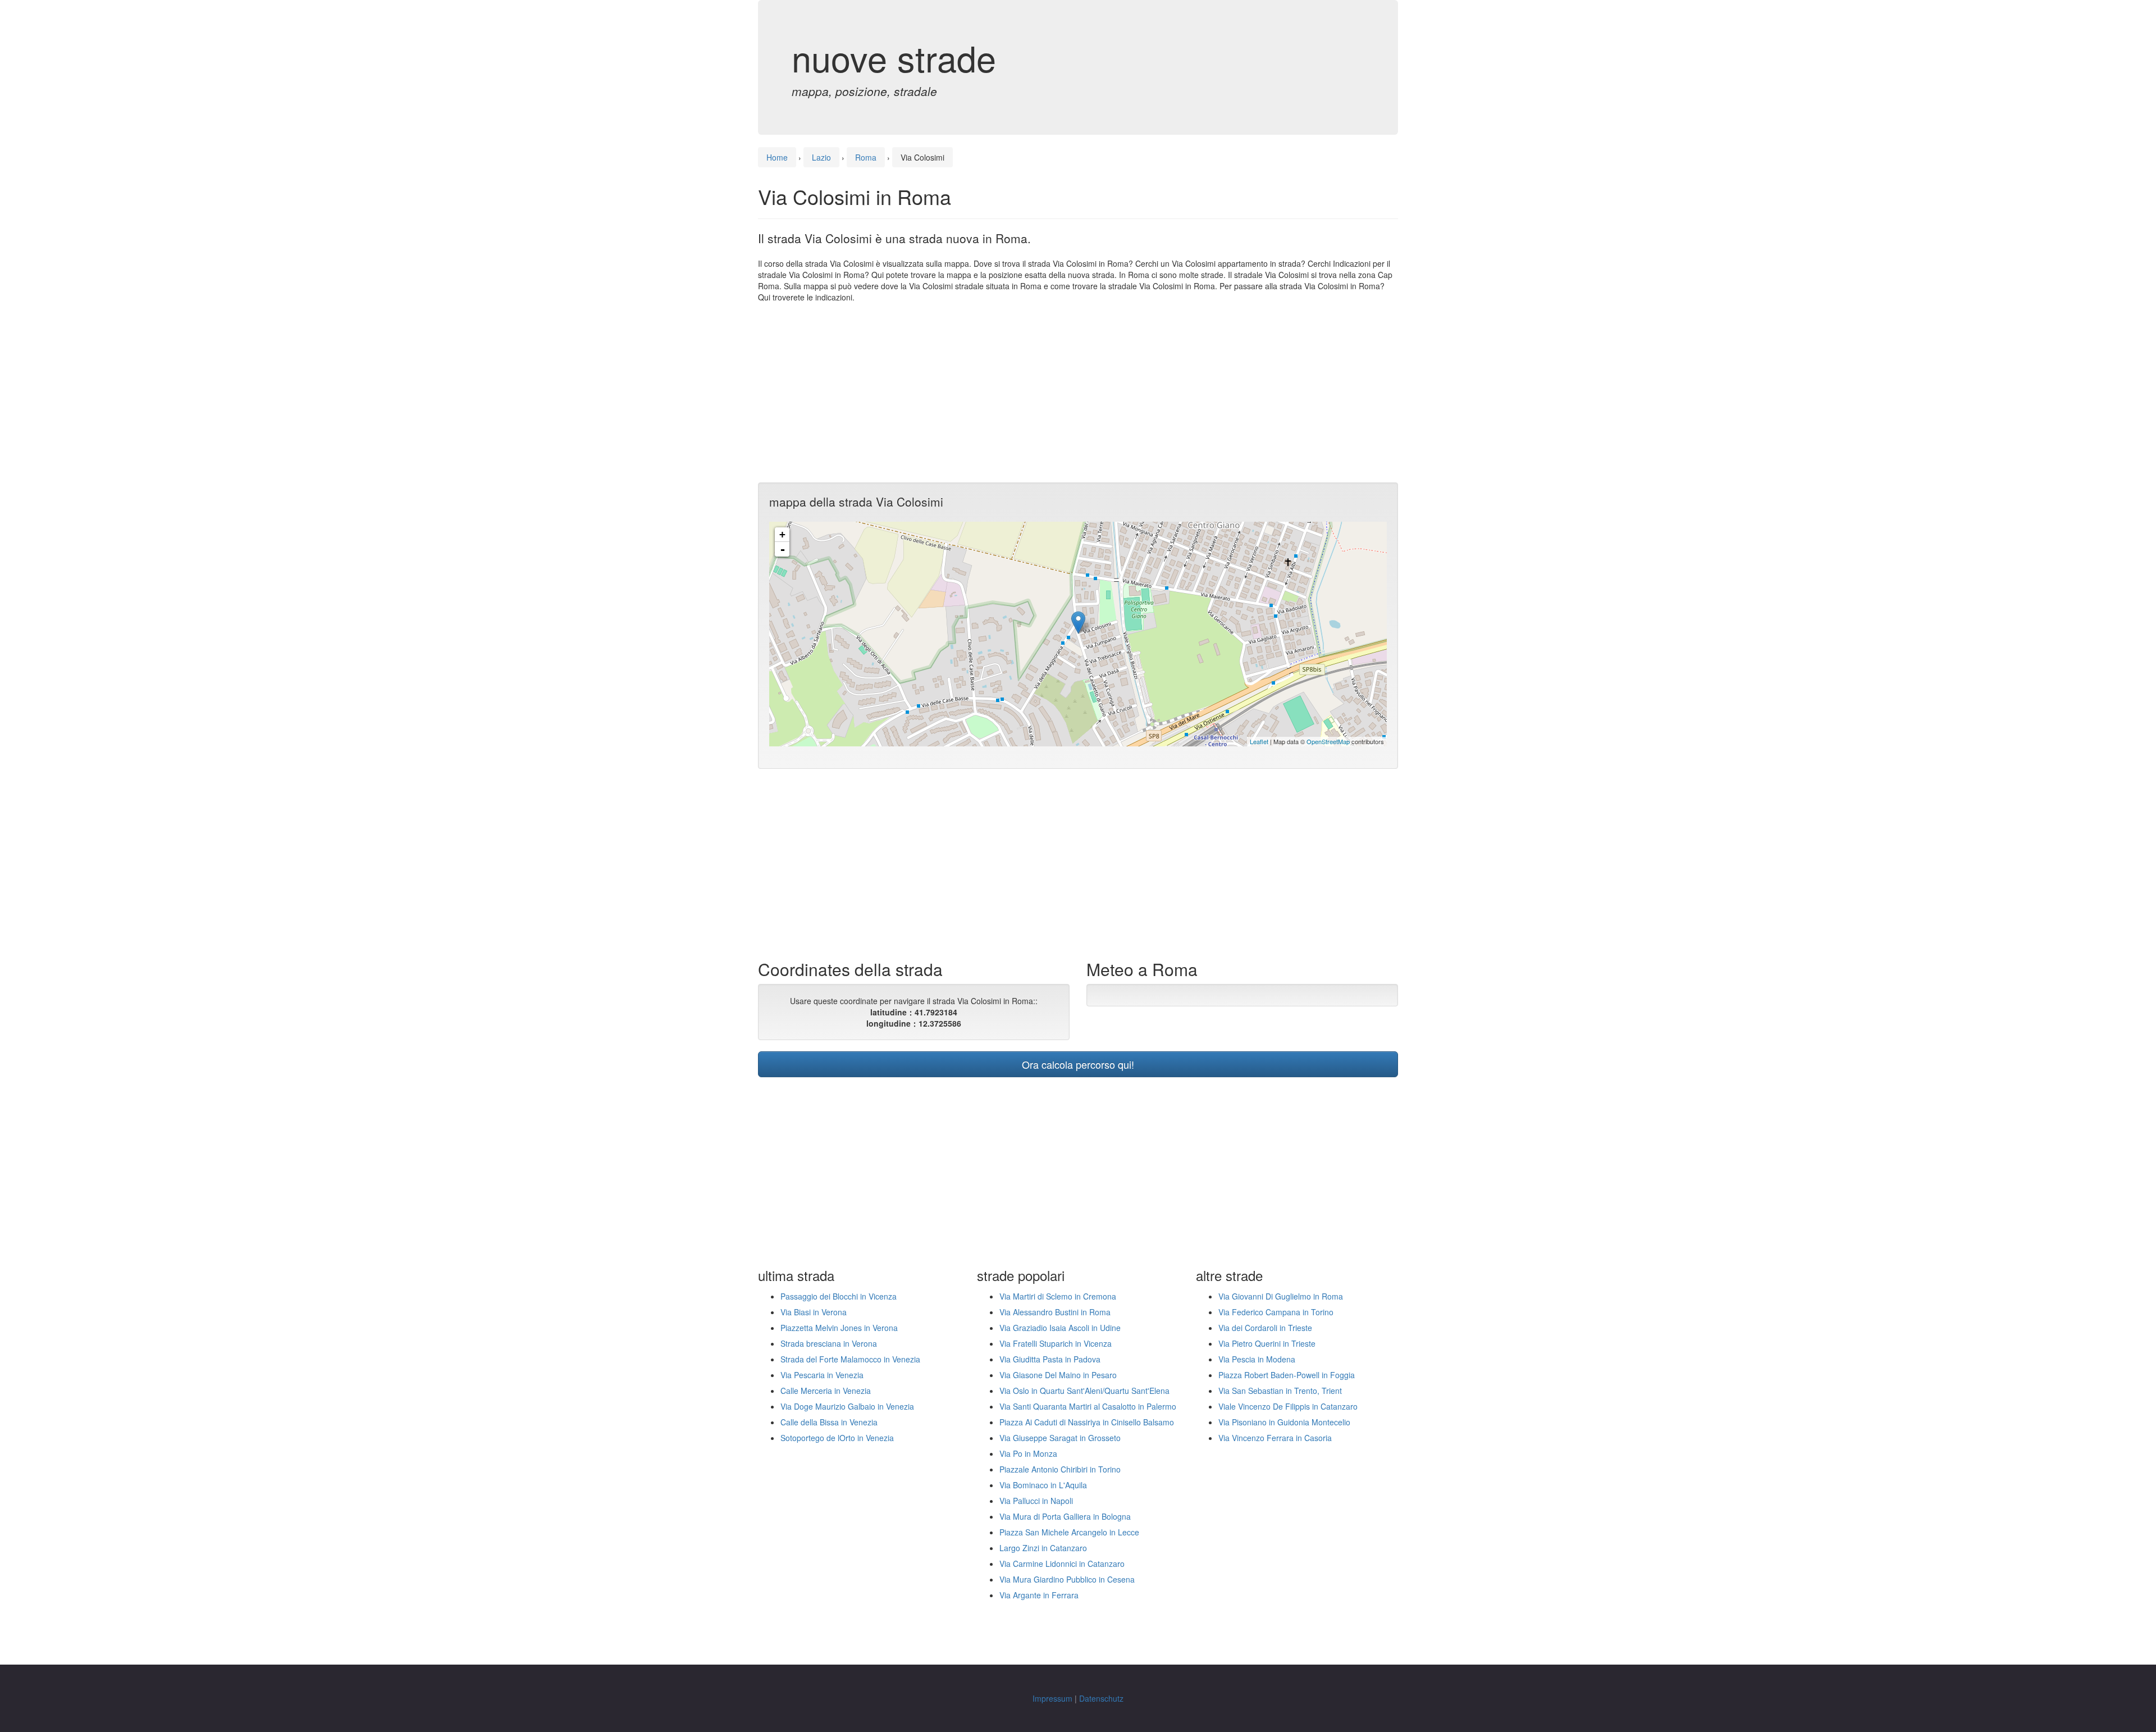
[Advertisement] (1078, 393)
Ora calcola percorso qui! (1078, 1064)
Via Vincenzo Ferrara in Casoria (1275, 1438)
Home (777, 157)
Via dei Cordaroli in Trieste (1265, 1328)
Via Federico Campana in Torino (1276, 1312)
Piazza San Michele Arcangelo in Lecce (1069, 1532)
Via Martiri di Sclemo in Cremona (1058, 1296)
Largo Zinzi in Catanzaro (1043, 1548)
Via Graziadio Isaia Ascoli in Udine (1060, 1328)
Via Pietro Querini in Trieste (1267, 1343)
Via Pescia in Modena (1257, 1359)
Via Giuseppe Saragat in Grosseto (1060, 1438)
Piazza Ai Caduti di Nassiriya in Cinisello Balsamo (1087, 1422)
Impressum (1052, 1698)
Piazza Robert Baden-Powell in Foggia (1287, 1375)
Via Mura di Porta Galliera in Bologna (1065, 1516)
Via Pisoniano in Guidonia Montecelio (1284, 1422)
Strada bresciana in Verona (829, 1343)
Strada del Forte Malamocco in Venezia (850, 1359)
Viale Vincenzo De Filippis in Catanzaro (1288, 1406)
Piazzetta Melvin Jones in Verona (839, 1328)
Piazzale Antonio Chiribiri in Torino (1060, 1469)
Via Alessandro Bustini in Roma (1055, 1312)
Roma (866, 157)
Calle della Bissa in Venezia (829, 1422)
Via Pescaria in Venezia (822, 1375)
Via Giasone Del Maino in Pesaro (1058, 1375)
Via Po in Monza (1028, 1453)
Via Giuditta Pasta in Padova (1050, 1359)
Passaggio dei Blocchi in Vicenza (839, 1296)
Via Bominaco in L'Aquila (1043, 1485)
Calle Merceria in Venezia (826, 1391)
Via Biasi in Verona (814, 1312)
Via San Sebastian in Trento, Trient (1280, 1391)
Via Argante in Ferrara (1039, 1595)
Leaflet (1259, 741)
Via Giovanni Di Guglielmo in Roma (1281, 1296)
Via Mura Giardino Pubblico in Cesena (1067, 1579)
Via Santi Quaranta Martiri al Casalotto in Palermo (1088, 1406)
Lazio (821, 157)
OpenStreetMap (1328, 741)
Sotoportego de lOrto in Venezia (837, 1438)
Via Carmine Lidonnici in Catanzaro (1062, 1564)
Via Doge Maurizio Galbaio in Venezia (847, 1406)
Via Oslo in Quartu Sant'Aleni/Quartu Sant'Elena (1084, 1391)
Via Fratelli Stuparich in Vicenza (1056, 1343)
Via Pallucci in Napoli (1036, 1501)
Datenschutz (1101, 1698)
